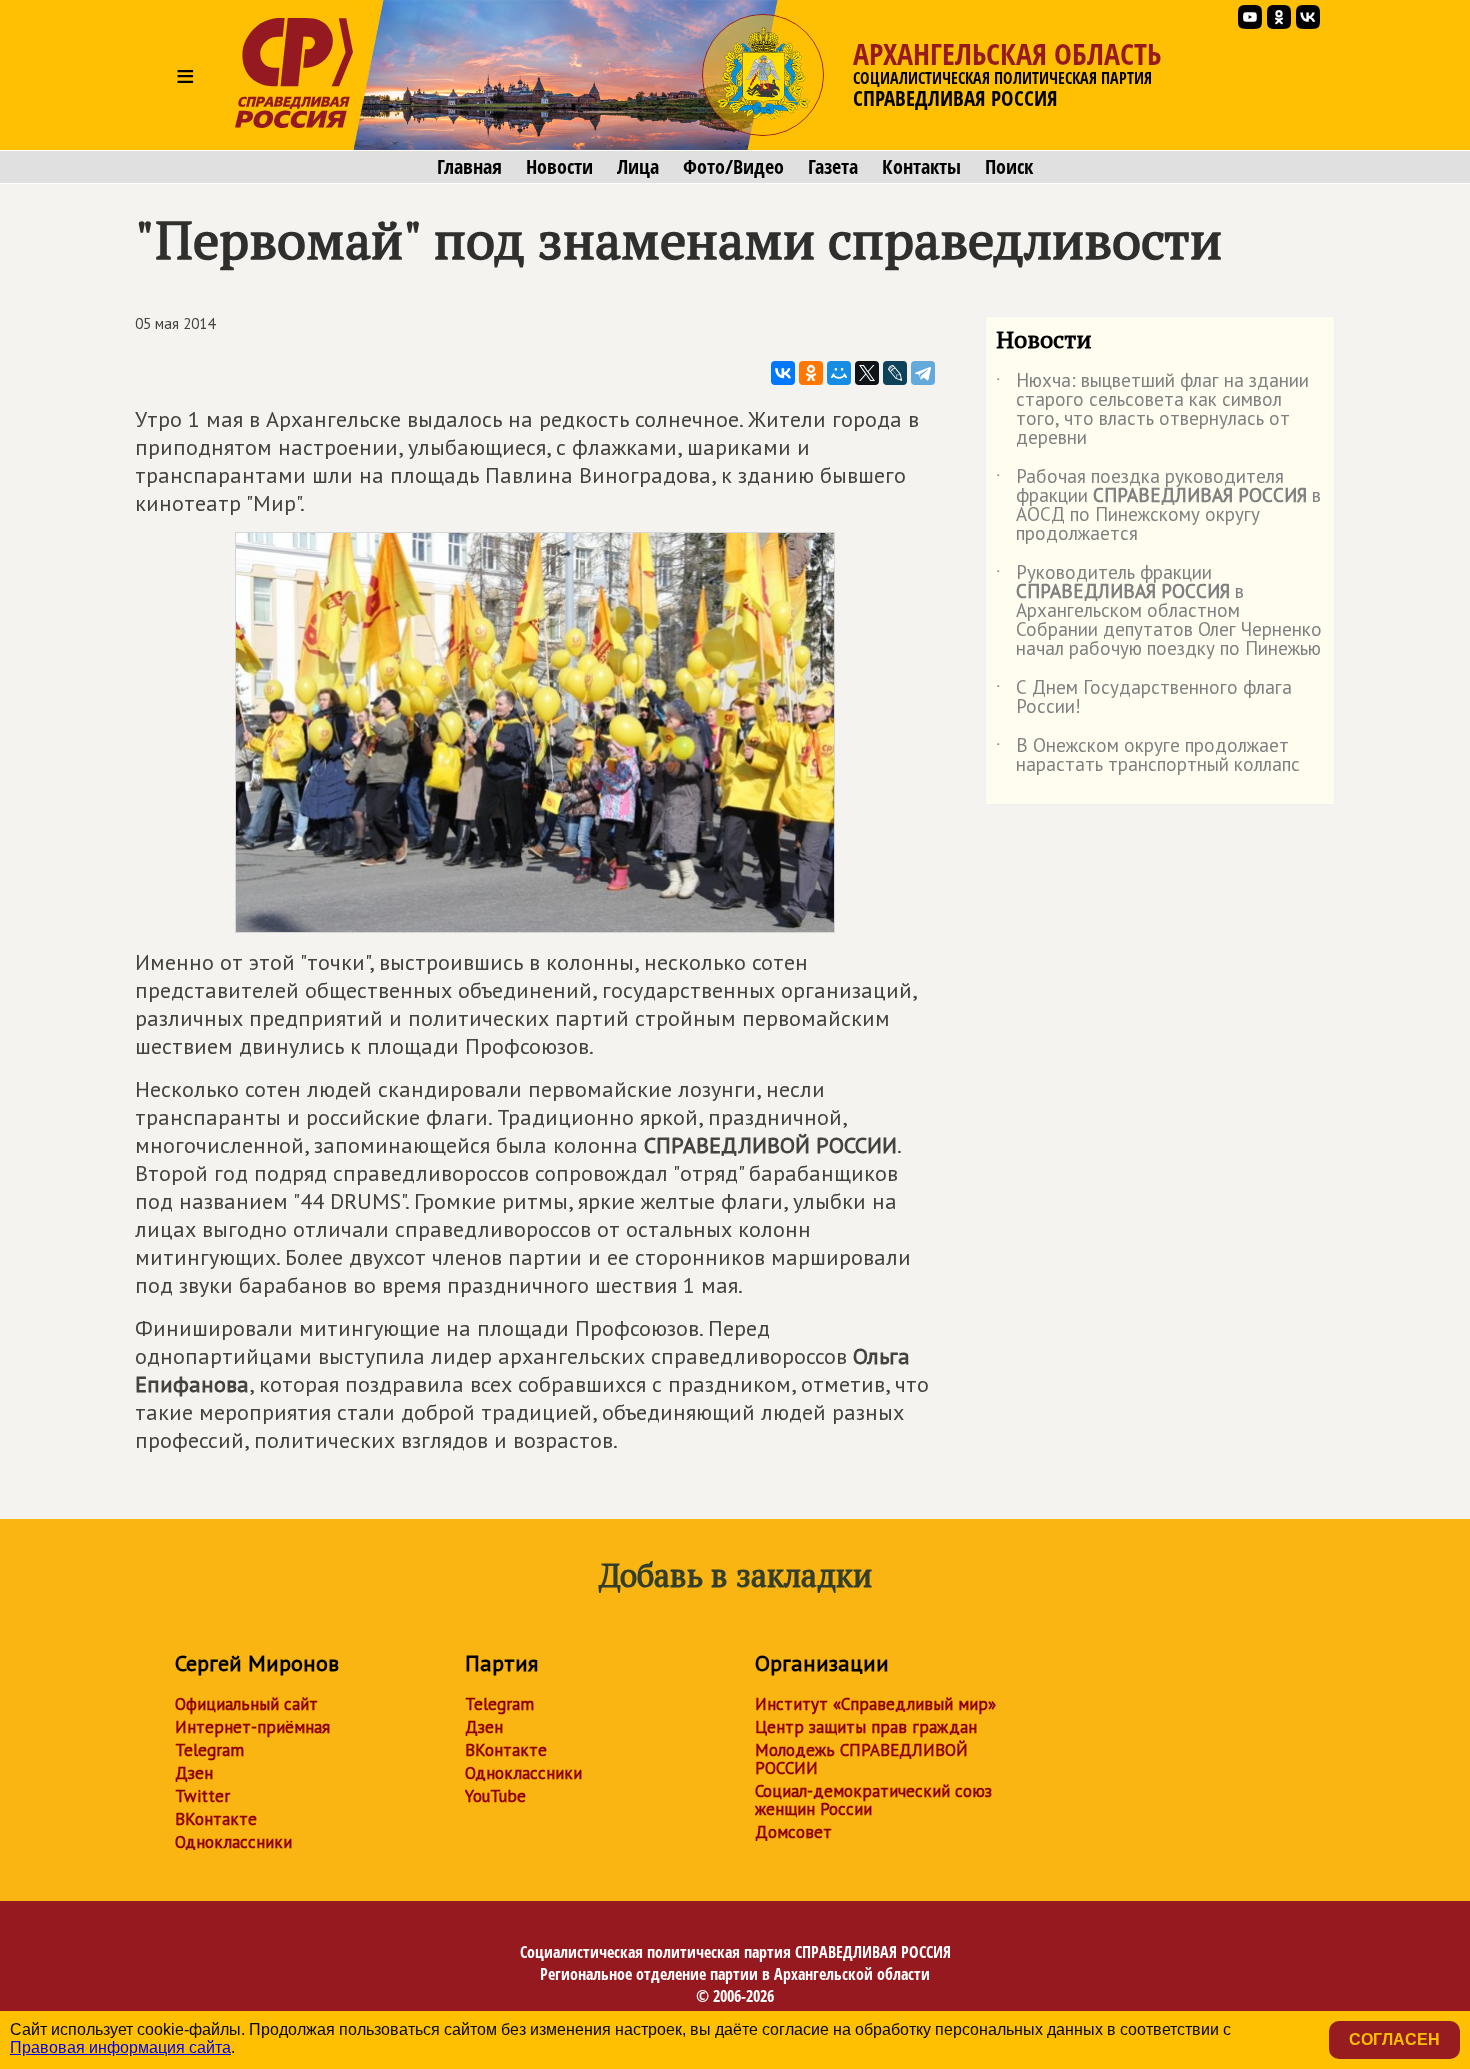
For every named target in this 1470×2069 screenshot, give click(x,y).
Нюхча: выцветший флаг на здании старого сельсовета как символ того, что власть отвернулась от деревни (1152, 410)
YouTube (495, 1796)
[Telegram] (923, 373)
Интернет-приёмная (252, 1727)
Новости (559, 167)
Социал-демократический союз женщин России (873, 1800)
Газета (833, 167)
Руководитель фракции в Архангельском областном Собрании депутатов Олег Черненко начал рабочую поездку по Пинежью (1159, 611)
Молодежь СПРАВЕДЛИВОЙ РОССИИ (861, 1759)
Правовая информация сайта (120, 2047)
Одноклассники (233, 1842)
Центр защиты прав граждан (866, 1727)
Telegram (209, 1750)
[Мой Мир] (839, 373)
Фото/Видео (733, 167)
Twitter (202, 1796)
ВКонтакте (216, 1819)
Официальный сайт (246, 1704)
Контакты (921, 167)
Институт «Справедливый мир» (875, 1704)
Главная (469, 167)
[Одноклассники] (811, 373)
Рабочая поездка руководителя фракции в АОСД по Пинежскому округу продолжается (1158, 506)
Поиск (1009, 167)
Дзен (194, 1773)
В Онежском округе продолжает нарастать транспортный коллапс (1148, 756)
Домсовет (793, 1832)
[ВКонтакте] (783, 373)
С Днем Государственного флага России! (1144, 698)
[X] (867, 373)
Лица (638, 167)
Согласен (1394, 2039)
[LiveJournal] (895, 373)
